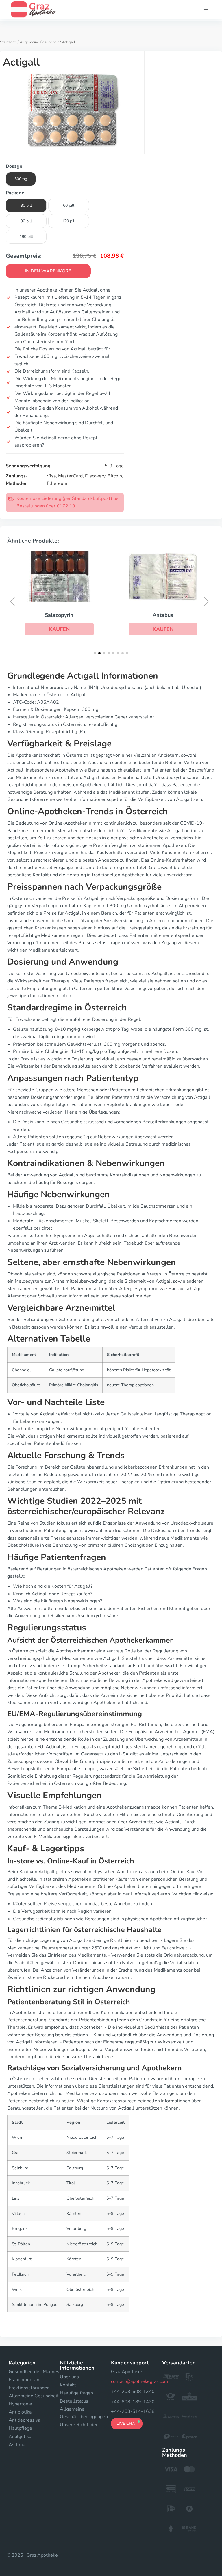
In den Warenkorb (48, 271)
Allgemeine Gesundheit (39, 42)
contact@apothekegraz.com (140, 2381)
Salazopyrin (59, 615)
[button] (59, 629)
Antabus (163, 615)
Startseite (8, 42)
